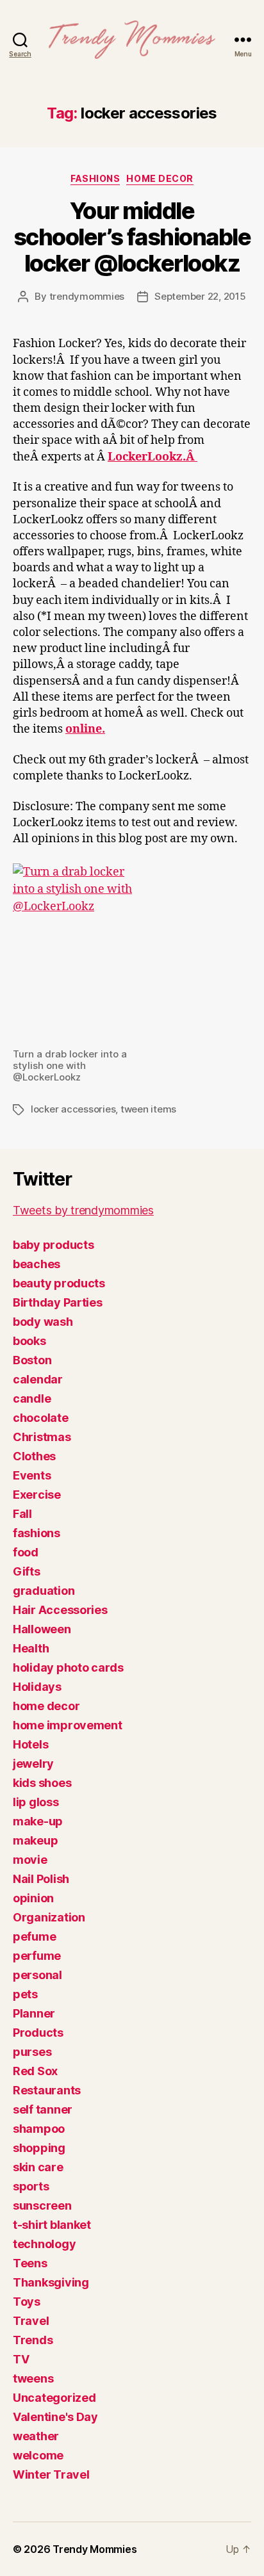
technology (44, 2244)
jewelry (33, 1764)
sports (31, 2186)
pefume (34, 1936)
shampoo (39, 2129)
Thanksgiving (51, 2282)
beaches (37, 1264)
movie (30, 1860)
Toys (27, 2302)
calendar (38, 1379)
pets (25, 1994)
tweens (33, 2378)
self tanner (43, 2109)
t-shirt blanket (52, 2225)
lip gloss (36, 1802)
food (26, 1552)
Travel (31, 2321)
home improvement (68, 1725)
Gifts (27, 1571)
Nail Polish (41, 1879)
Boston (32, 1360)
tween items (148, 1109)
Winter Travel (51, 2474)
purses (32, 2052)
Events (32, 1475)
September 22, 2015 (200, 296)
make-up (38, 1821)
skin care (38, 2167)
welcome (38, 2455)
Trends (33, 2340)
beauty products (59, 1283)
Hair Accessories (60, 1610)
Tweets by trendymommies (83, 1210)
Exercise (37, 1495)
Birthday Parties (58, 1302)
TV (21, 2359)
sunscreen (42, 2205)
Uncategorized (54, 2398)
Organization (49, 1917)
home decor (160, 178)
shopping (39, 2148)
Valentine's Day (55, 2417)
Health (31, 1648)
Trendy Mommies (95, 2549)
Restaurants (47, 2090)
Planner (34, 2013)
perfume (37, 1956)
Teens (30, 2263)
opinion (33, 1898)
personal (37, 1975)
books (29, 1341)
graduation (44, 1591)
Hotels (30, 1744)
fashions (95, 178)
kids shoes (42, 1783)
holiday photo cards (68, 1667)
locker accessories (73, 1109)
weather (36, 2436)
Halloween (42, 1629)
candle (32, 1398)
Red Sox (35, 2071)
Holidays (37, 1687)
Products (38, 2033)
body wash (43, 1322)
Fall (22, 1514)
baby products (54, 1245)
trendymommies (87, 296)
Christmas (42, 1437)
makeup (35, 1840)
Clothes (34, 1456)
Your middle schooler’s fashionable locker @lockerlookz (132, 237)
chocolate (41, 1418)
